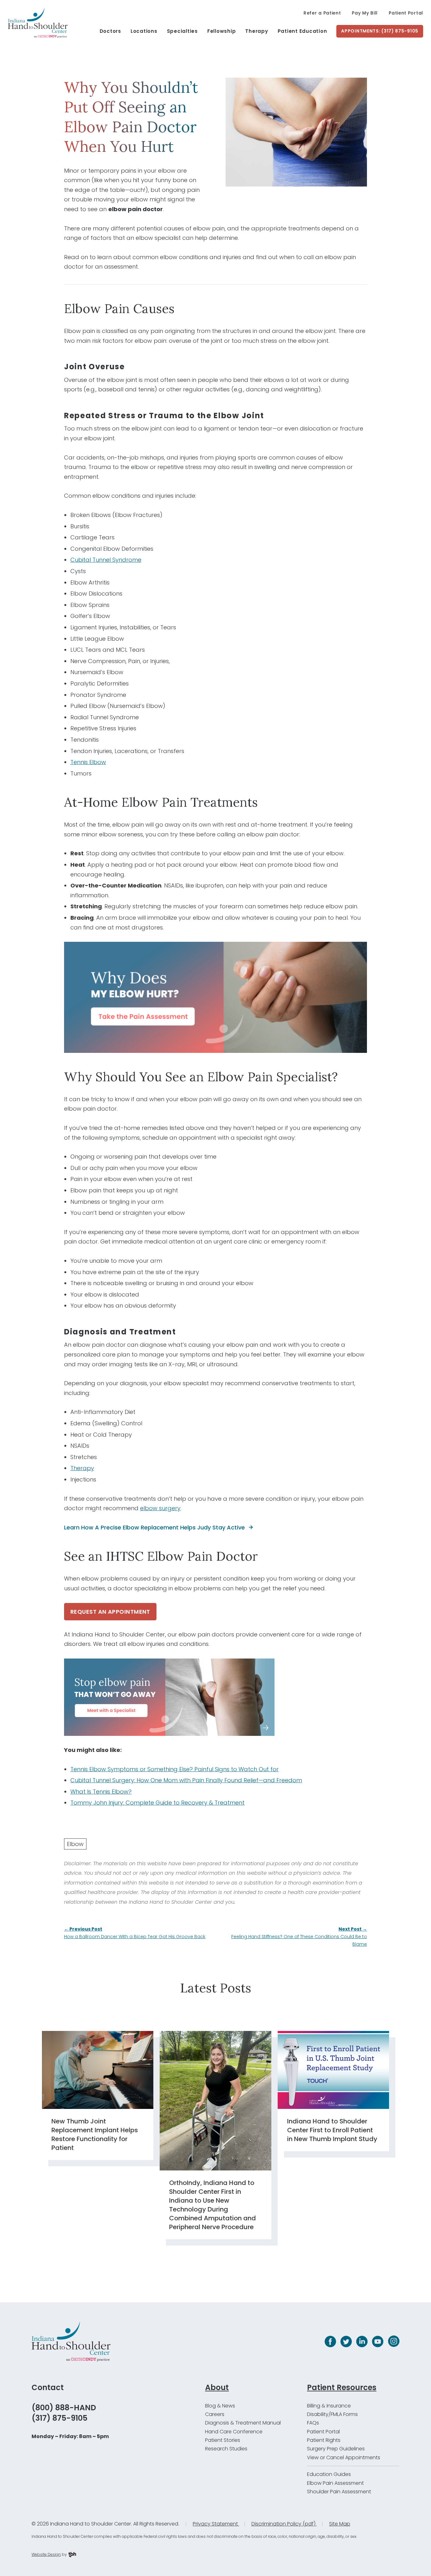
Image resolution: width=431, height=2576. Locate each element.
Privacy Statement (216, 2524)
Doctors (110, 31)
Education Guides (329, 2474)
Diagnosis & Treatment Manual (243, 2423)
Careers (215, 2414)
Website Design (46, 2554)
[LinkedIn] (362, 2342)
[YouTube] (378, 2342)
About (217, 2387)
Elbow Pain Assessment (335, 2483)
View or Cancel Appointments (344, 2457)
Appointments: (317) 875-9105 (380, 31)
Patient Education (302, 31)
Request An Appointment (110, 1612)
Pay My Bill (365, 13)
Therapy (257, 31)
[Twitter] (346, 2342)
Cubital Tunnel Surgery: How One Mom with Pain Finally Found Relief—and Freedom (186, 1780)
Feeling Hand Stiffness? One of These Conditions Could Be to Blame (299, 1937)
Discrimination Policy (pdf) (284, 2524)
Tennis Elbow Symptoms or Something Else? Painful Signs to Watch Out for (174, 1769)
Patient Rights (324, 2440)
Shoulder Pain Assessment (339, 2492)
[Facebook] (330, 2342)
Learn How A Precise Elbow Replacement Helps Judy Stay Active (154, 1527)
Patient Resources (342, 2387)
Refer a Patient (322, 13)
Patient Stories (223, 2440)
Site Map (340, 2524)
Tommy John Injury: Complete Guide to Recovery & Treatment (157, 1803)
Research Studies (226, 2449)
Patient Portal (406, 13)
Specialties (182, 31)
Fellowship (222, 31)
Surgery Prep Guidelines (336, 2449)
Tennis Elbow (88, 762)
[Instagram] (394, 2341)
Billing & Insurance (329, 2406)
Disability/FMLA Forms (332, 2414)
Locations (144, 31)
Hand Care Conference (234, 2432)
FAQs (313, 2423)
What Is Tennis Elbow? (101, 1792)
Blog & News (220, 2406)
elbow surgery (160, 1508)
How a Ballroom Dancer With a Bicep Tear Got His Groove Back (135, 1933)
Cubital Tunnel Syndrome (106, 560)
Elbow (75, 1844)
